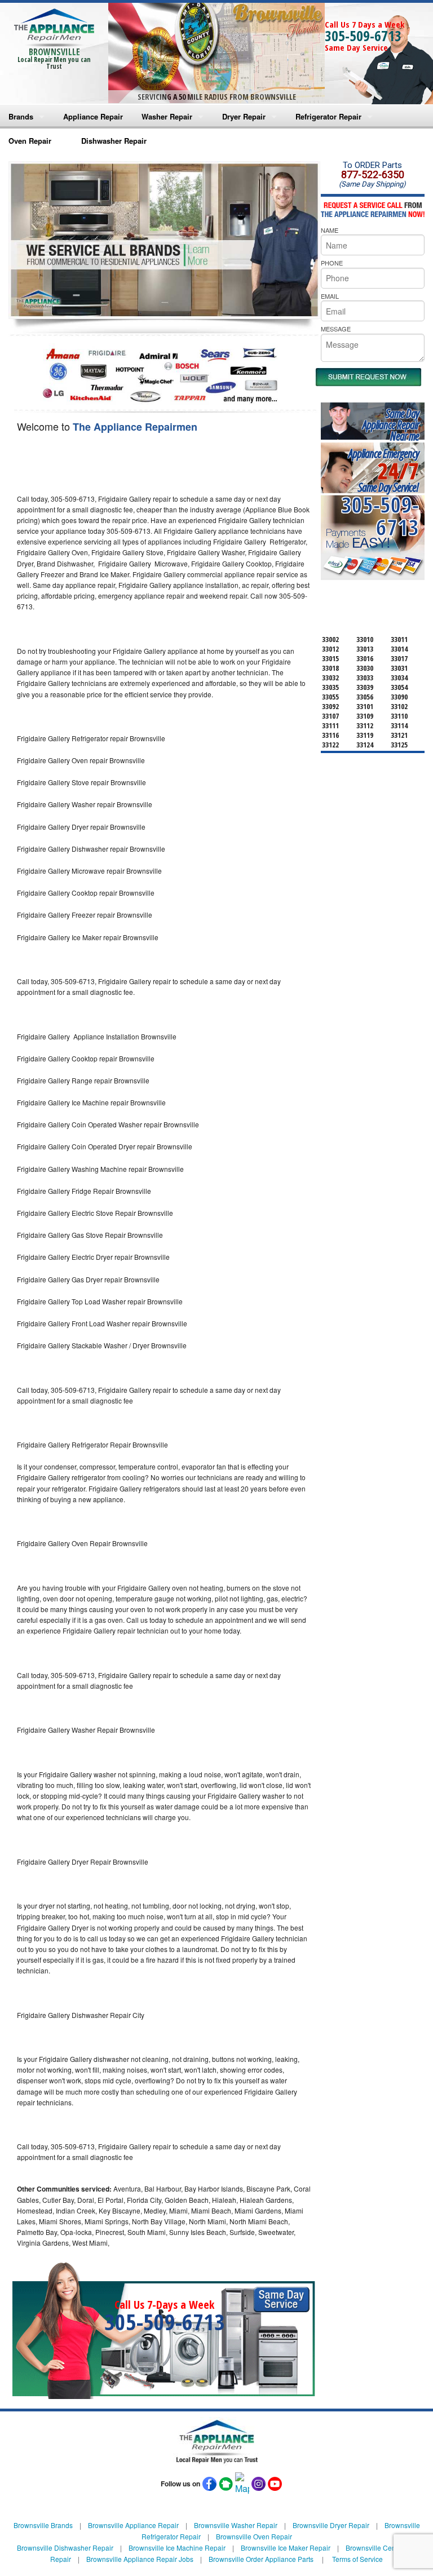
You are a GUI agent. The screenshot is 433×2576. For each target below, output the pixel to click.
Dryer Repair (244, 116)
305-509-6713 (363, 36)
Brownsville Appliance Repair (133, 2525)
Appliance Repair (93, 116)
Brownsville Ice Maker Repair (286, 2548)
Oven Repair (30, 141)
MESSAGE (336, 329)
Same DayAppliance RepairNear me (391, 425)
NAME (330, 230)
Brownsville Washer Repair (236, 2525)
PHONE (332, 263)
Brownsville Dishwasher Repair (65, 2548)
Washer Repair (167, 116)
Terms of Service (357, 2559)
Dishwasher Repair (114, 141)
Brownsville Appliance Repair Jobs (140, 2559)
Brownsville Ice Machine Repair (177, 2548)
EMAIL (330, 296)
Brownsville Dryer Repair (331, 2525)
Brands (21, 116)
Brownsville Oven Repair (254, 2536)
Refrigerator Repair (328, 116)
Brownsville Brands (43, 2525)
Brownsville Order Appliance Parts (261, 2559)
